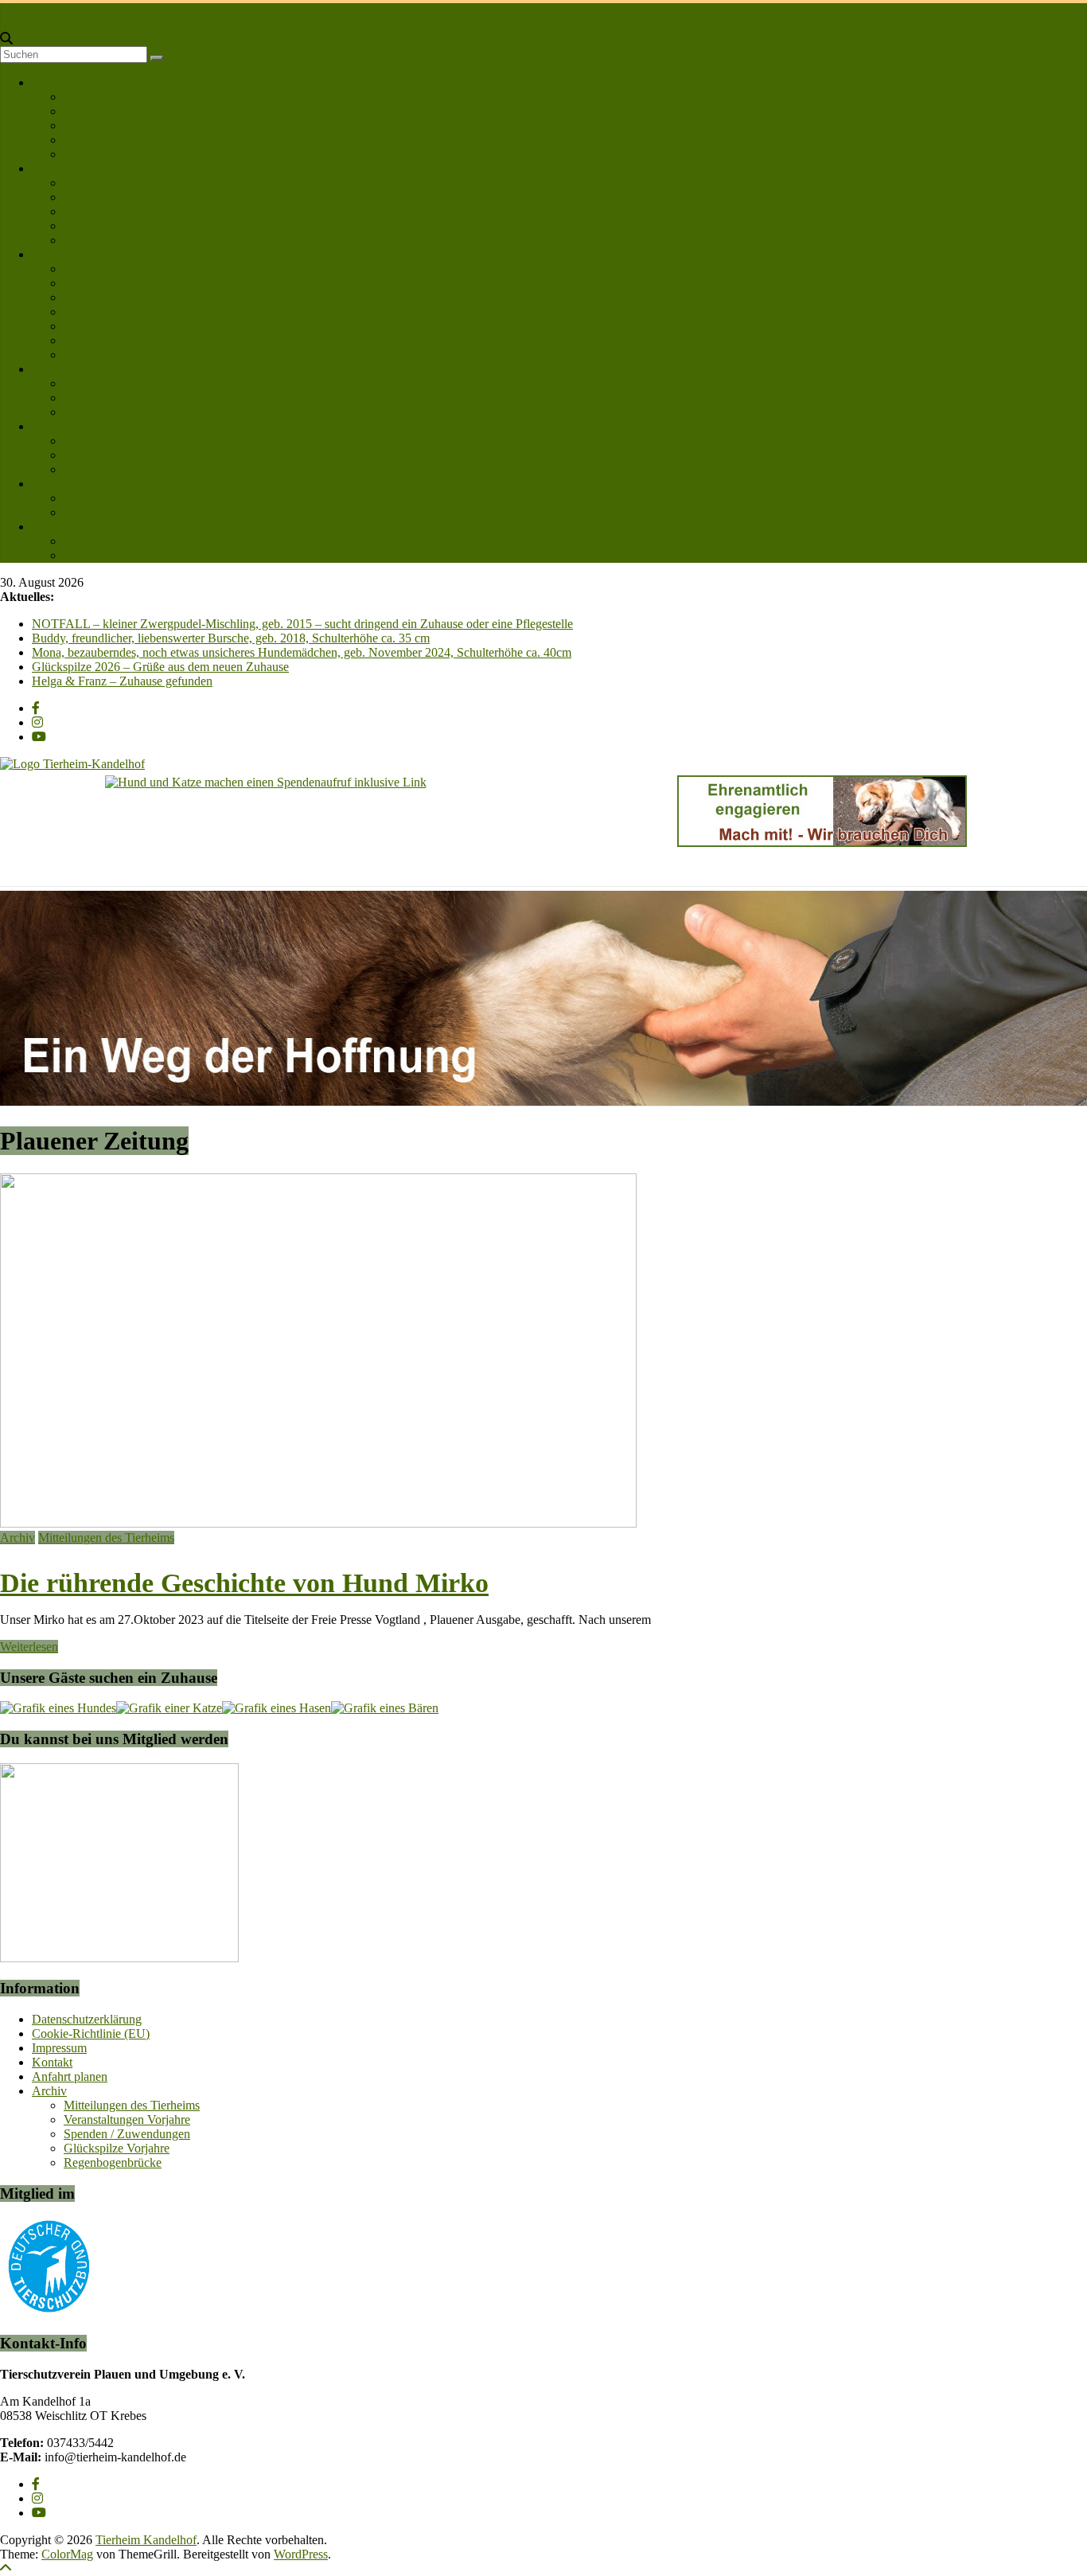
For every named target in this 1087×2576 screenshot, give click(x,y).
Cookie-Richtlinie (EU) (91, 2033)
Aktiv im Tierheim (110, 326)
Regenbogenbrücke (113, 469)
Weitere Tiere (97, 226)
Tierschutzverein (105, 111)
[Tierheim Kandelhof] (7, 10)
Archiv (18, 1538)
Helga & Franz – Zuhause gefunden (122, 681)
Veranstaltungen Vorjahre (127, 2119)
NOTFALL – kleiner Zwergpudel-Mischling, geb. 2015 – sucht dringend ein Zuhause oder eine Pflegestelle (302, 624)
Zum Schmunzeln (108, 512)
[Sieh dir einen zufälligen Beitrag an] (6, 24)
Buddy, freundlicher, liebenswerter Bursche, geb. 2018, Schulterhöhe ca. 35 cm (231, 638)
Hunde (81, 183)
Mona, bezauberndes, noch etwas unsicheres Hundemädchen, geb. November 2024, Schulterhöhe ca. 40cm (302, 652)
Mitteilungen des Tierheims (106, 1538)
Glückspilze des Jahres (121, 441)
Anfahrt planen (101, 555)
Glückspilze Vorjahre (117, 2148)
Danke (80, 269)
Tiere (45, 168)
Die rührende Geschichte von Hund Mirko (244, 1583)
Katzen (82, 197)
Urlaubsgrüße (98, 455)
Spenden (86, 283)
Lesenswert (60, 484)
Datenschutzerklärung (87, 2019)
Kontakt (52, 527)
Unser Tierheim (103, 97)
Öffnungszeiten (102, 140)
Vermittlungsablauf (111, 125)
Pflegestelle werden (113, 312)
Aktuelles (56, 369)
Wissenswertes (100, 412)
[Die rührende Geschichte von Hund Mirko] (318, 1523)
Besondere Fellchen (113, 211)
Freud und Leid (71, 426)
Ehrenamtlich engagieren (126, 340)
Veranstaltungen (104, 398)
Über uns (55, 82)
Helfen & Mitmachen (85, 254)
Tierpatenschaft (102, 297)
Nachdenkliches (104, 498)
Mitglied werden (105, 154)
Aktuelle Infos (99, 383)
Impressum (59, 2048)
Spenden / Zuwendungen (127, 2134)
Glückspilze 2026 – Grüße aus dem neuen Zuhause (160, 667)
